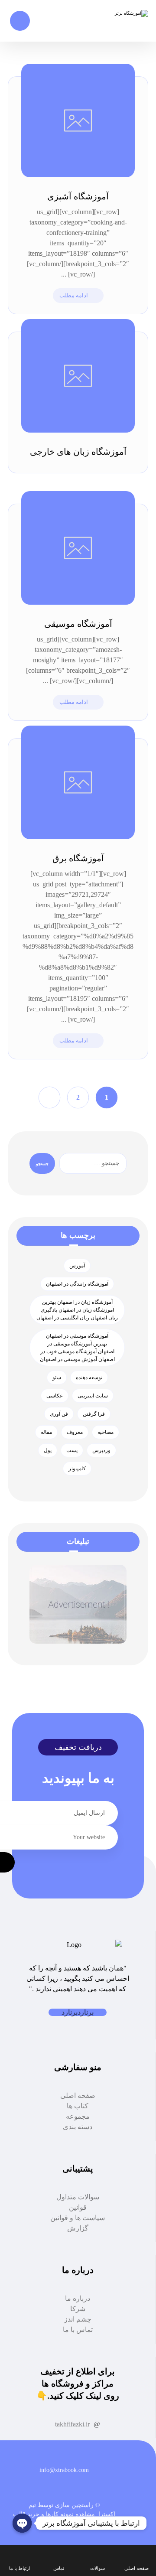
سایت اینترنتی (93, 1396)
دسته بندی (78, 2127)
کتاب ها (78, 2106)
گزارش (78, 2228)
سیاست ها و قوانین (78, 2218)
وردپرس (101, 1450)
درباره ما (78, 2298)
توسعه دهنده (89, 1378)
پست (72, 1450)
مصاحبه (106, 1432)
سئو (57, 1378)
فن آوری (59, 1414)
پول (48, 1450)
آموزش (77, 1266)
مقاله (46, 1432)
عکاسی (55, 1396)
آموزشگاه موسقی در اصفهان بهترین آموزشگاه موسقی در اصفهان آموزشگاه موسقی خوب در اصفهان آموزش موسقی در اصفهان (77, 1348)
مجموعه (78, 2116)
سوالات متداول (78, 2197)
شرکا (78, 2309)
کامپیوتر (77, 1469)
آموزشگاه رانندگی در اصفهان (77, 1284)
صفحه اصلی (78, 2096)
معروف (75, 1432)
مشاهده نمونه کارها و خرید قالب (54, 2514)
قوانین (78, 2207)
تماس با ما (78, 2330)
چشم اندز (78, 2319)
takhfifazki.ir (72, 2424)
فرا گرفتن (94, 1414)
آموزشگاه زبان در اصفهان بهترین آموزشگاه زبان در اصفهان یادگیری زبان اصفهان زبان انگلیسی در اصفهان (77, 1310)
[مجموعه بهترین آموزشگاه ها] (122, 13)
